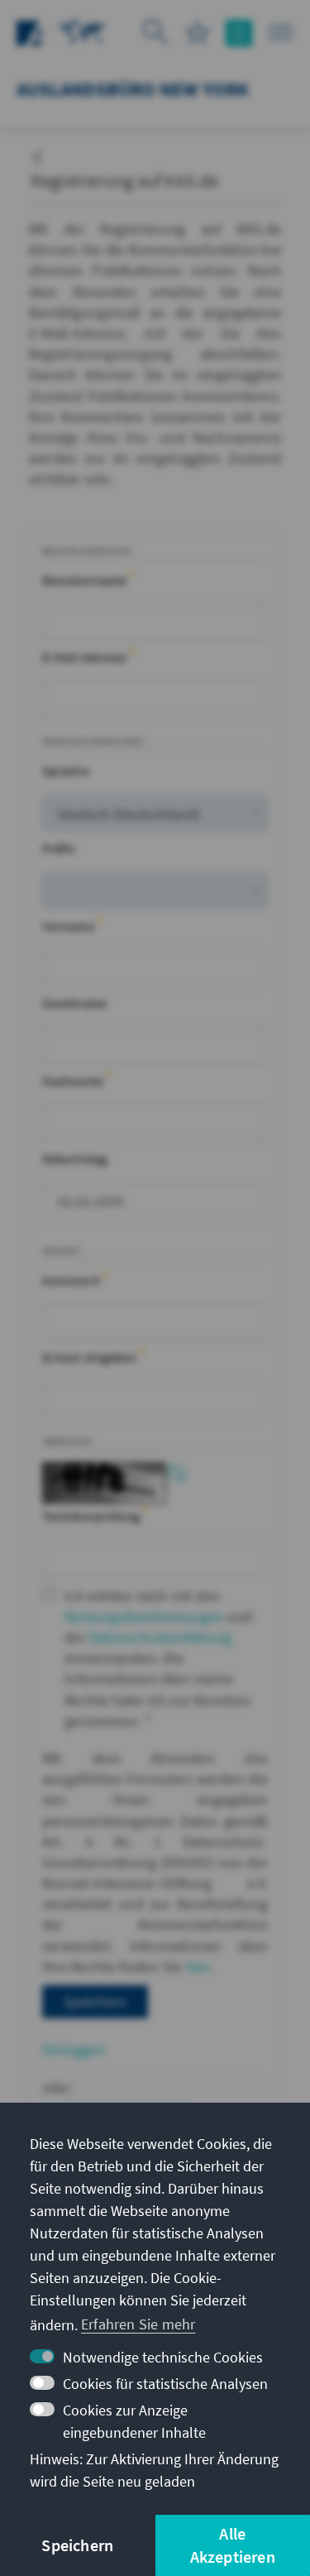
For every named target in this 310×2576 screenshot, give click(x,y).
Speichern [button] (77, 2545)
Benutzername (86, 580)
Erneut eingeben (91, 1357)
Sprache (66, 770)
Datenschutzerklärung (160, 1637)
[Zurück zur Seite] (37, 151)
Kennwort (72, 1280)
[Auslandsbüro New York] (83, 31)
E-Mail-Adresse (86, 657)
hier (198, 1967)
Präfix (59, 848)
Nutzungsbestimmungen (144, 1617)
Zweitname (74, 1003)
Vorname (69, 926)
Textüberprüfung (93, 1516)
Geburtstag (74, 1158)
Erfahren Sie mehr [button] (138, 2324)
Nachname (74, 1081)
